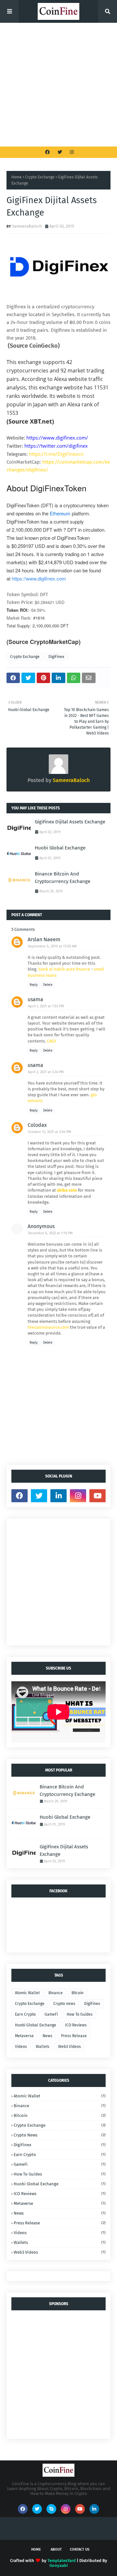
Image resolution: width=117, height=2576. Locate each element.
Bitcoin (78, 1993)
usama (35, 999)
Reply (34, 985)
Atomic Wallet (27, 1993)
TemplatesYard (62, 2561)
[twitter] (60, 152)
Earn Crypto (25, 2014)
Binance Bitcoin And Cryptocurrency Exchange (63, 878)
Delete (48, 985)
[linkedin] (58, 1496)
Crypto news (64, 2004)
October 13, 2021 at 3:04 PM (50, 1132)
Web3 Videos (70, 2047)
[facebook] (47, 152)
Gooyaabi (59, 2565)
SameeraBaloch (27, 226)
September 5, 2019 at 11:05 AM (52, 946)
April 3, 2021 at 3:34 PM (46, 1072)
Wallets (43, 2047)
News (47, 2036)
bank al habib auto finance (64, 969)
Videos (21, 2047)
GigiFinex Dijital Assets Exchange (70, 822)
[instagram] (71, 152)
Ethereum (61, 513)
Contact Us (80, 2549)
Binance (56, 1993)
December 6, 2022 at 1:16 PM (50, 1233)
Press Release (74, 2036)
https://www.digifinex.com (39, 578)
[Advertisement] (58, 85)
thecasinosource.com (48, 1327)
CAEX (51, 1041)
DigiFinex (56, 657)
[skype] (51, 2509)
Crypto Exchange (40, 177)
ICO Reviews (76, 2025)
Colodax (37, 1125)
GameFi (51, 2014)
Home (17, 177)
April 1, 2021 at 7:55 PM (46, 1006)
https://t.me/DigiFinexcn (56, 454)
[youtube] (97, 1496)
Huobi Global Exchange (60, 848)
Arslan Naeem (44, 939)
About (56, 2549)
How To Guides (80, 2014)
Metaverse (24, 2036)
